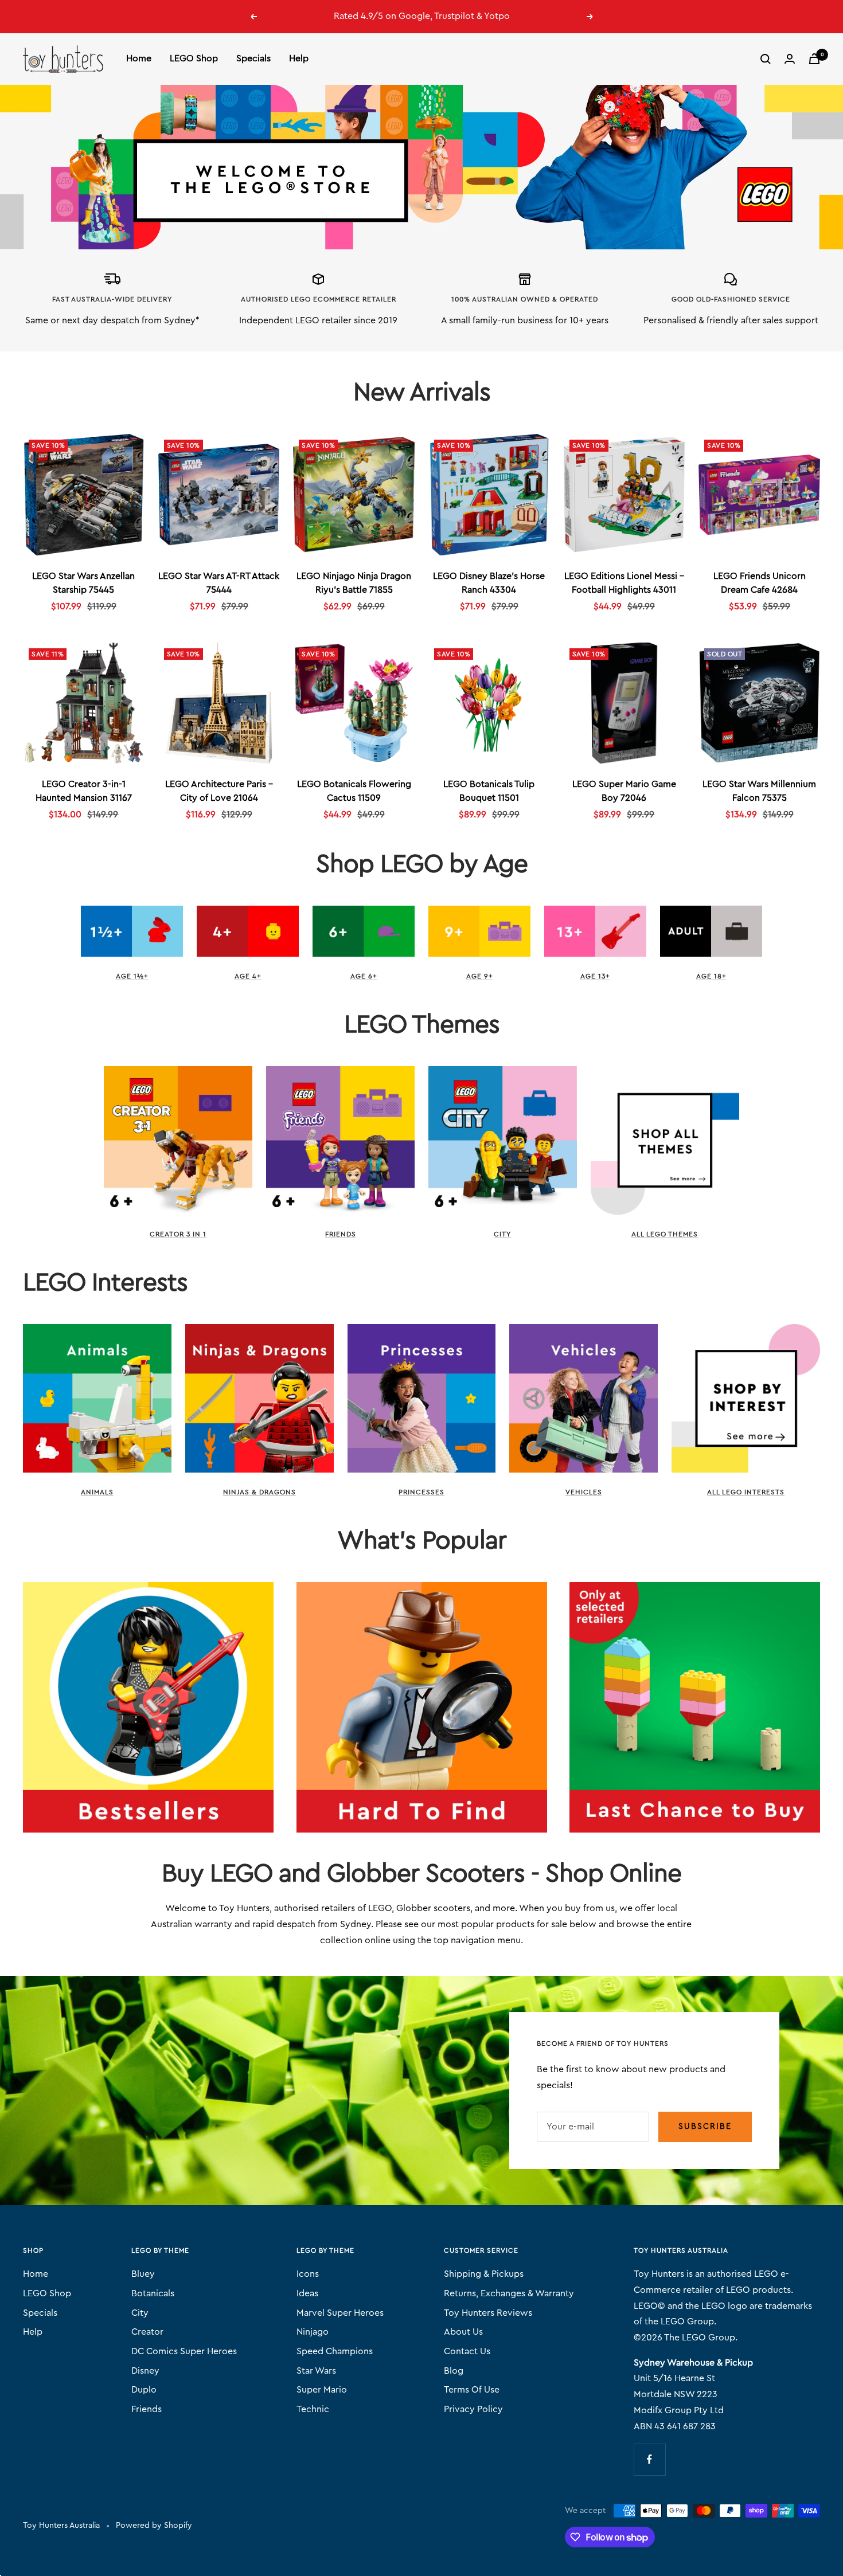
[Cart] (814, 59)
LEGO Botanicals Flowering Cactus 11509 (354, 791)
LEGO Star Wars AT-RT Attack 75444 (219, 583)
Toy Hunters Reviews (488, 2313)
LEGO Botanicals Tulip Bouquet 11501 (489, 791)
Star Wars (316, 2371)
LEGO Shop (194, 58)
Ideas (307, 2293)
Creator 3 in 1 (178, 1234)
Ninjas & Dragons (259, 1492)
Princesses (421, 1492)
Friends (341, 1234)
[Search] (766, 59)
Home (139, 58)
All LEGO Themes (665, 1234)
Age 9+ (480, 976)
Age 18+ (711, 976)
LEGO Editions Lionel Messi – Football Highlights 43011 (624, 583)
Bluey (143, 2274)
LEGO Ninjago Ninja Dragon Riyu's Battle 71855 (354, 583)
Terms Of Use (472, 2390)
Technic (313, 2409)
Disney (145, 2371)
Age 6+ (364, 976)
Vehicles (584, 1492)
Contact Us (467, 2351)
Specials (253, 58)
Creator (147, 2332)
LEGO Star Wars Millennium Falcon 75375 (759, 791)
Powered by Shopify (154, 2526)
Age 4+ (248, 976)
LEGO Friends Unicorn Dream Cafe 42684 (760, 583)
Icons (308, 2274)
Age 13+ (595, 976)
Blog (454, 2371)
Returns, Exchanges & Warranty (509, 2293)
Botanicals (153, 2293)
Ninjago (313, 2332)
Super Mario (322, 2390)
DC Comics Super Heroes (184, 2351)
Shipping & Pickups (484, 2274)
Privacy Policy (473, 2409)
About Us (463, 2332)
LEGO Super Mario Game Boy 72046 (624, 791)
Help (299, 58)
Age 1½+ (132, 976)
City (502, 1234)
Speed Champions (335, 2351)
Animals (97, 1492)
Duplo (144, 2390)
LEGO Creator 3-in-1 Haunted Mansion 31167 (84, 791)
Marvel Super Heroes (340, 2313)
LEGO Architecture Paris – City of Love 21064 (219, 791)
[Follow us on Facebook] (649, 2459)
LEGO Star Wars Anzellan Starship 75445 (83, 583)
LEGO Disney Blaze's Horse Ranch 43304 (489, 583)
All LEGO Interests (746, 1492)
